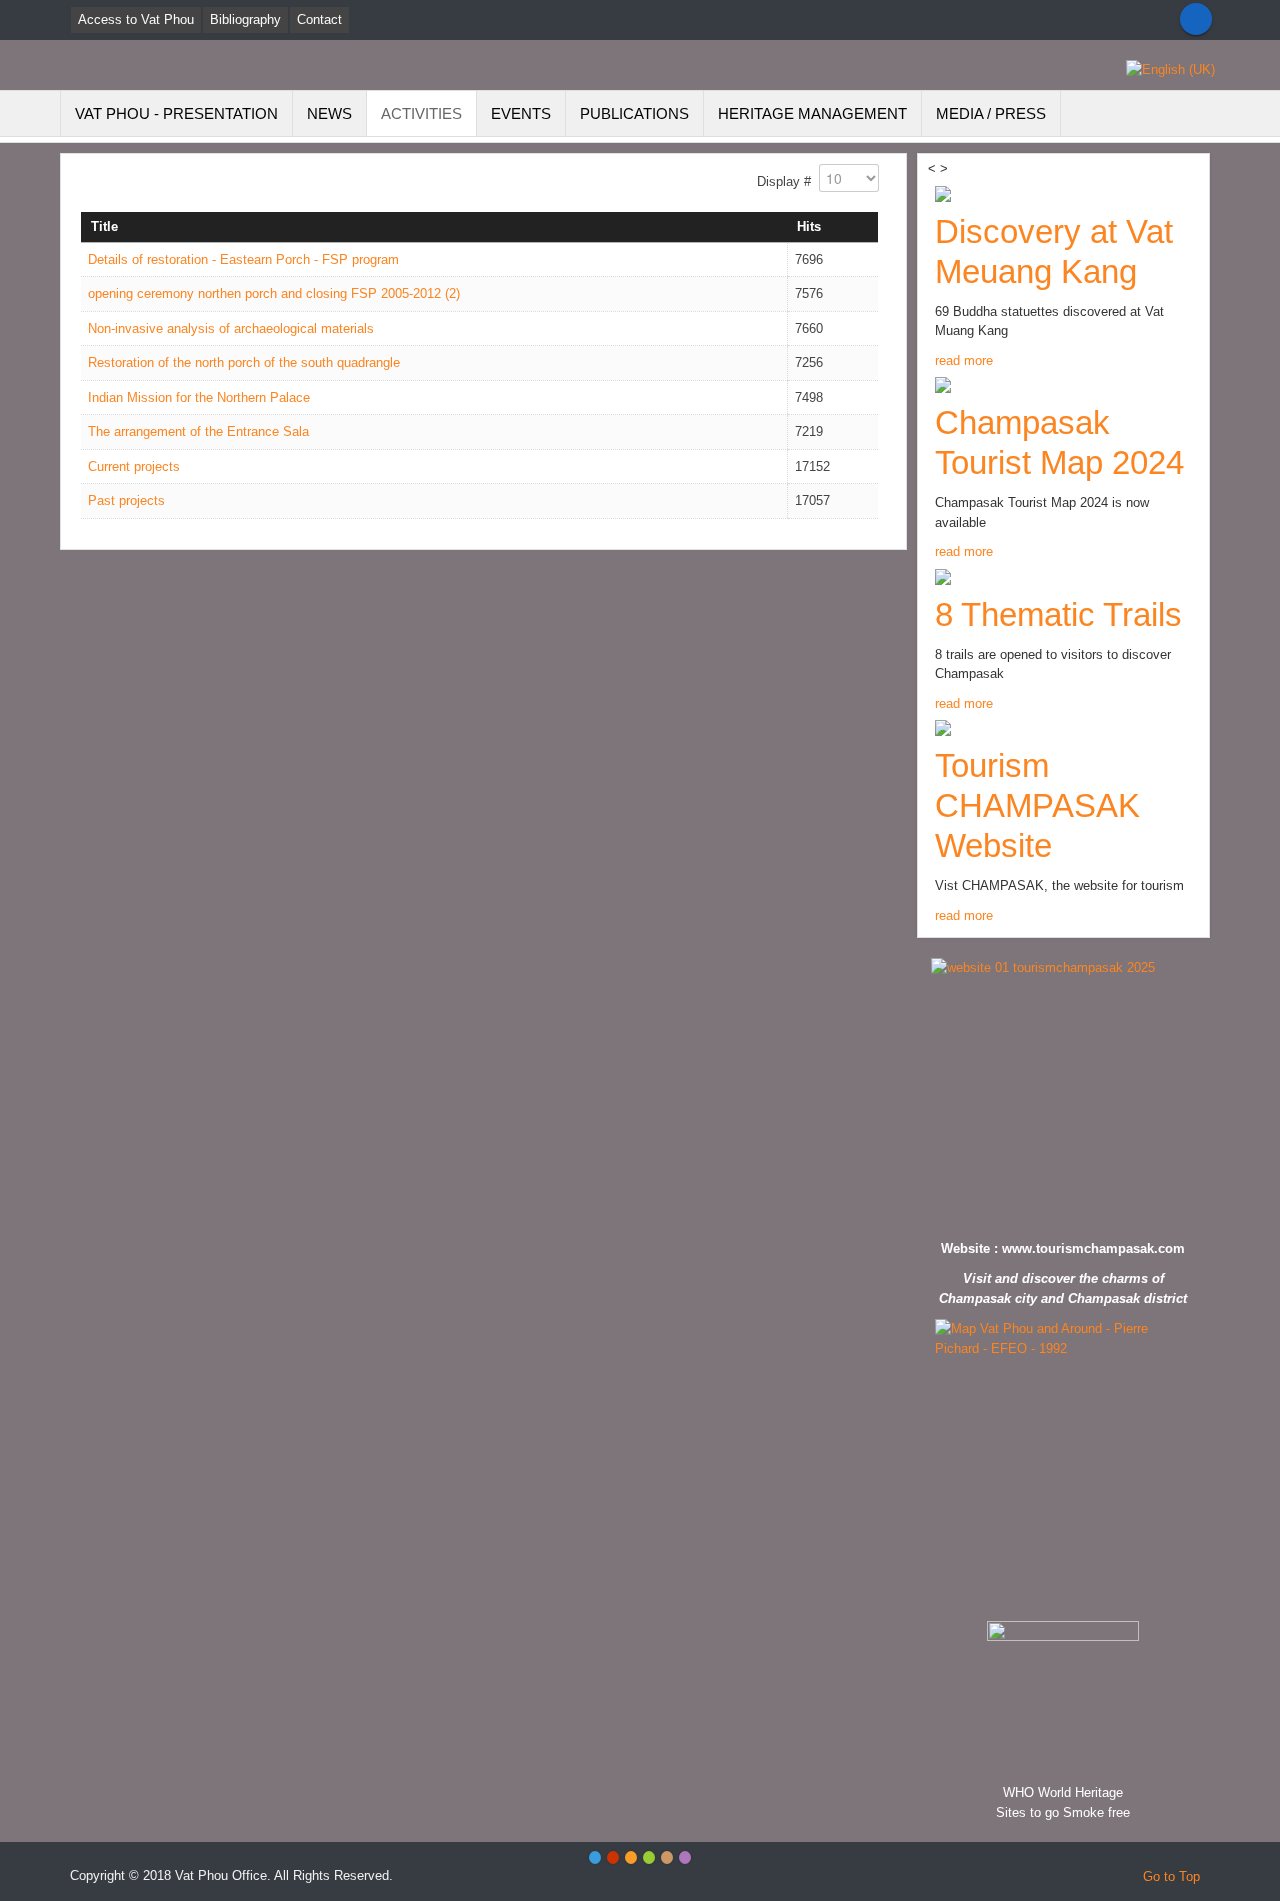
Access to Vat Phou (136, 19)
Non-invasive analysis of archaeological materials (231, 328)
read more (964, 360)
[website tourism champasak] (1063, 1093)
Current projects (134, 466)
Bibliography (245, 19)
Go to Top (1171, 1876)
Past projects (126, 500)
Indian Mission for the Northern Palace (199, 397)
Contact (319, 19)
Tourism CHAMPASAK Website (1037, 805)
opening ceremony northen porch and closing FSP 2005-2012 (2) (274, 293)
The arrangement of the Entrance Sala (198, 431)
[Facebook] (1196, 19)
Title (104, 226)
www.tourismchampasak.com (1093, 1248)
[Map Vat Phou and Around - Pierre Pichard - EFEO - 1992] (1063, 1465)
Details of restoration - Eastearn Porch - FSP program (243, 259)
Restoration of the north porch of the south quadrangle (244, 362)
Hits (809, 226)
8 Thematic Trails (1058, 614)
